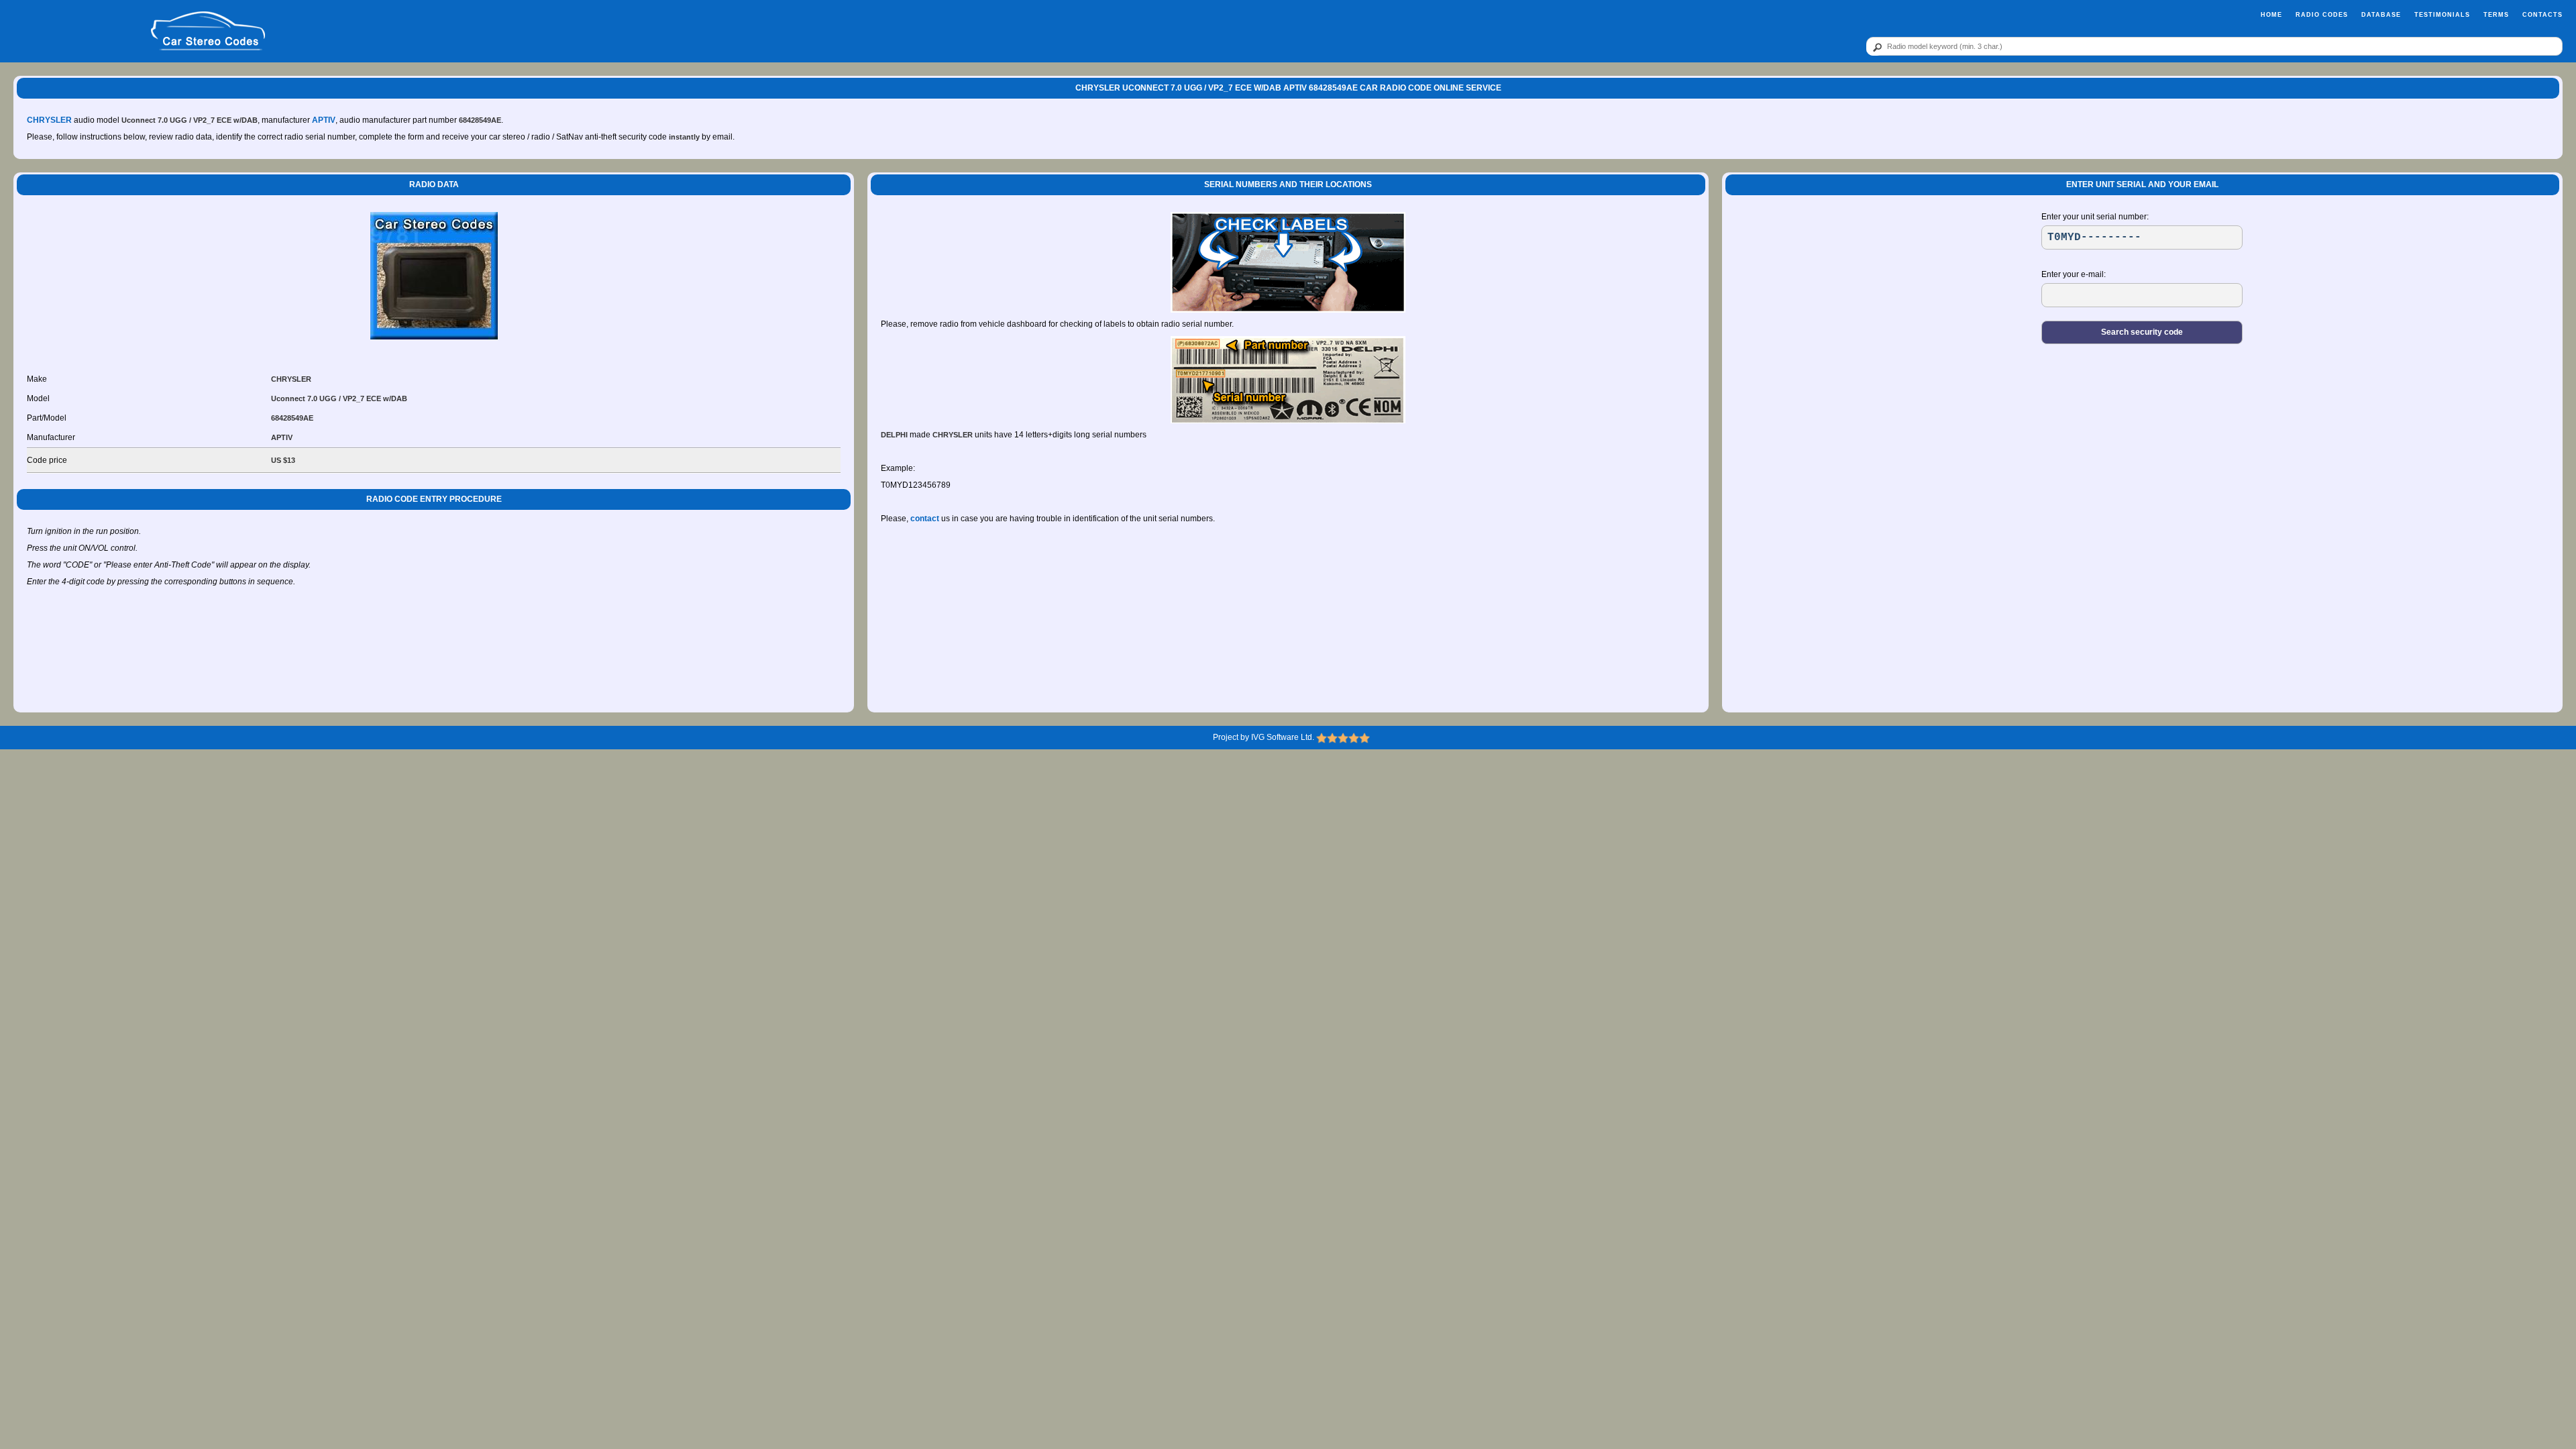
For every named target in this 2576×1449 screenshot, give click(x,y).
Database (2381, 15)
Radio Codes (2322, 15)
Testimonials (2442, 15)
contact (925, 519)
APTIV (324, 120)
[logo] (208, 32)
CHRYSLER (49, 120)
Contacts (2542, 15)
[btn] (1875, 47)
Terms (2496, 15)
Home (2271, 15)
